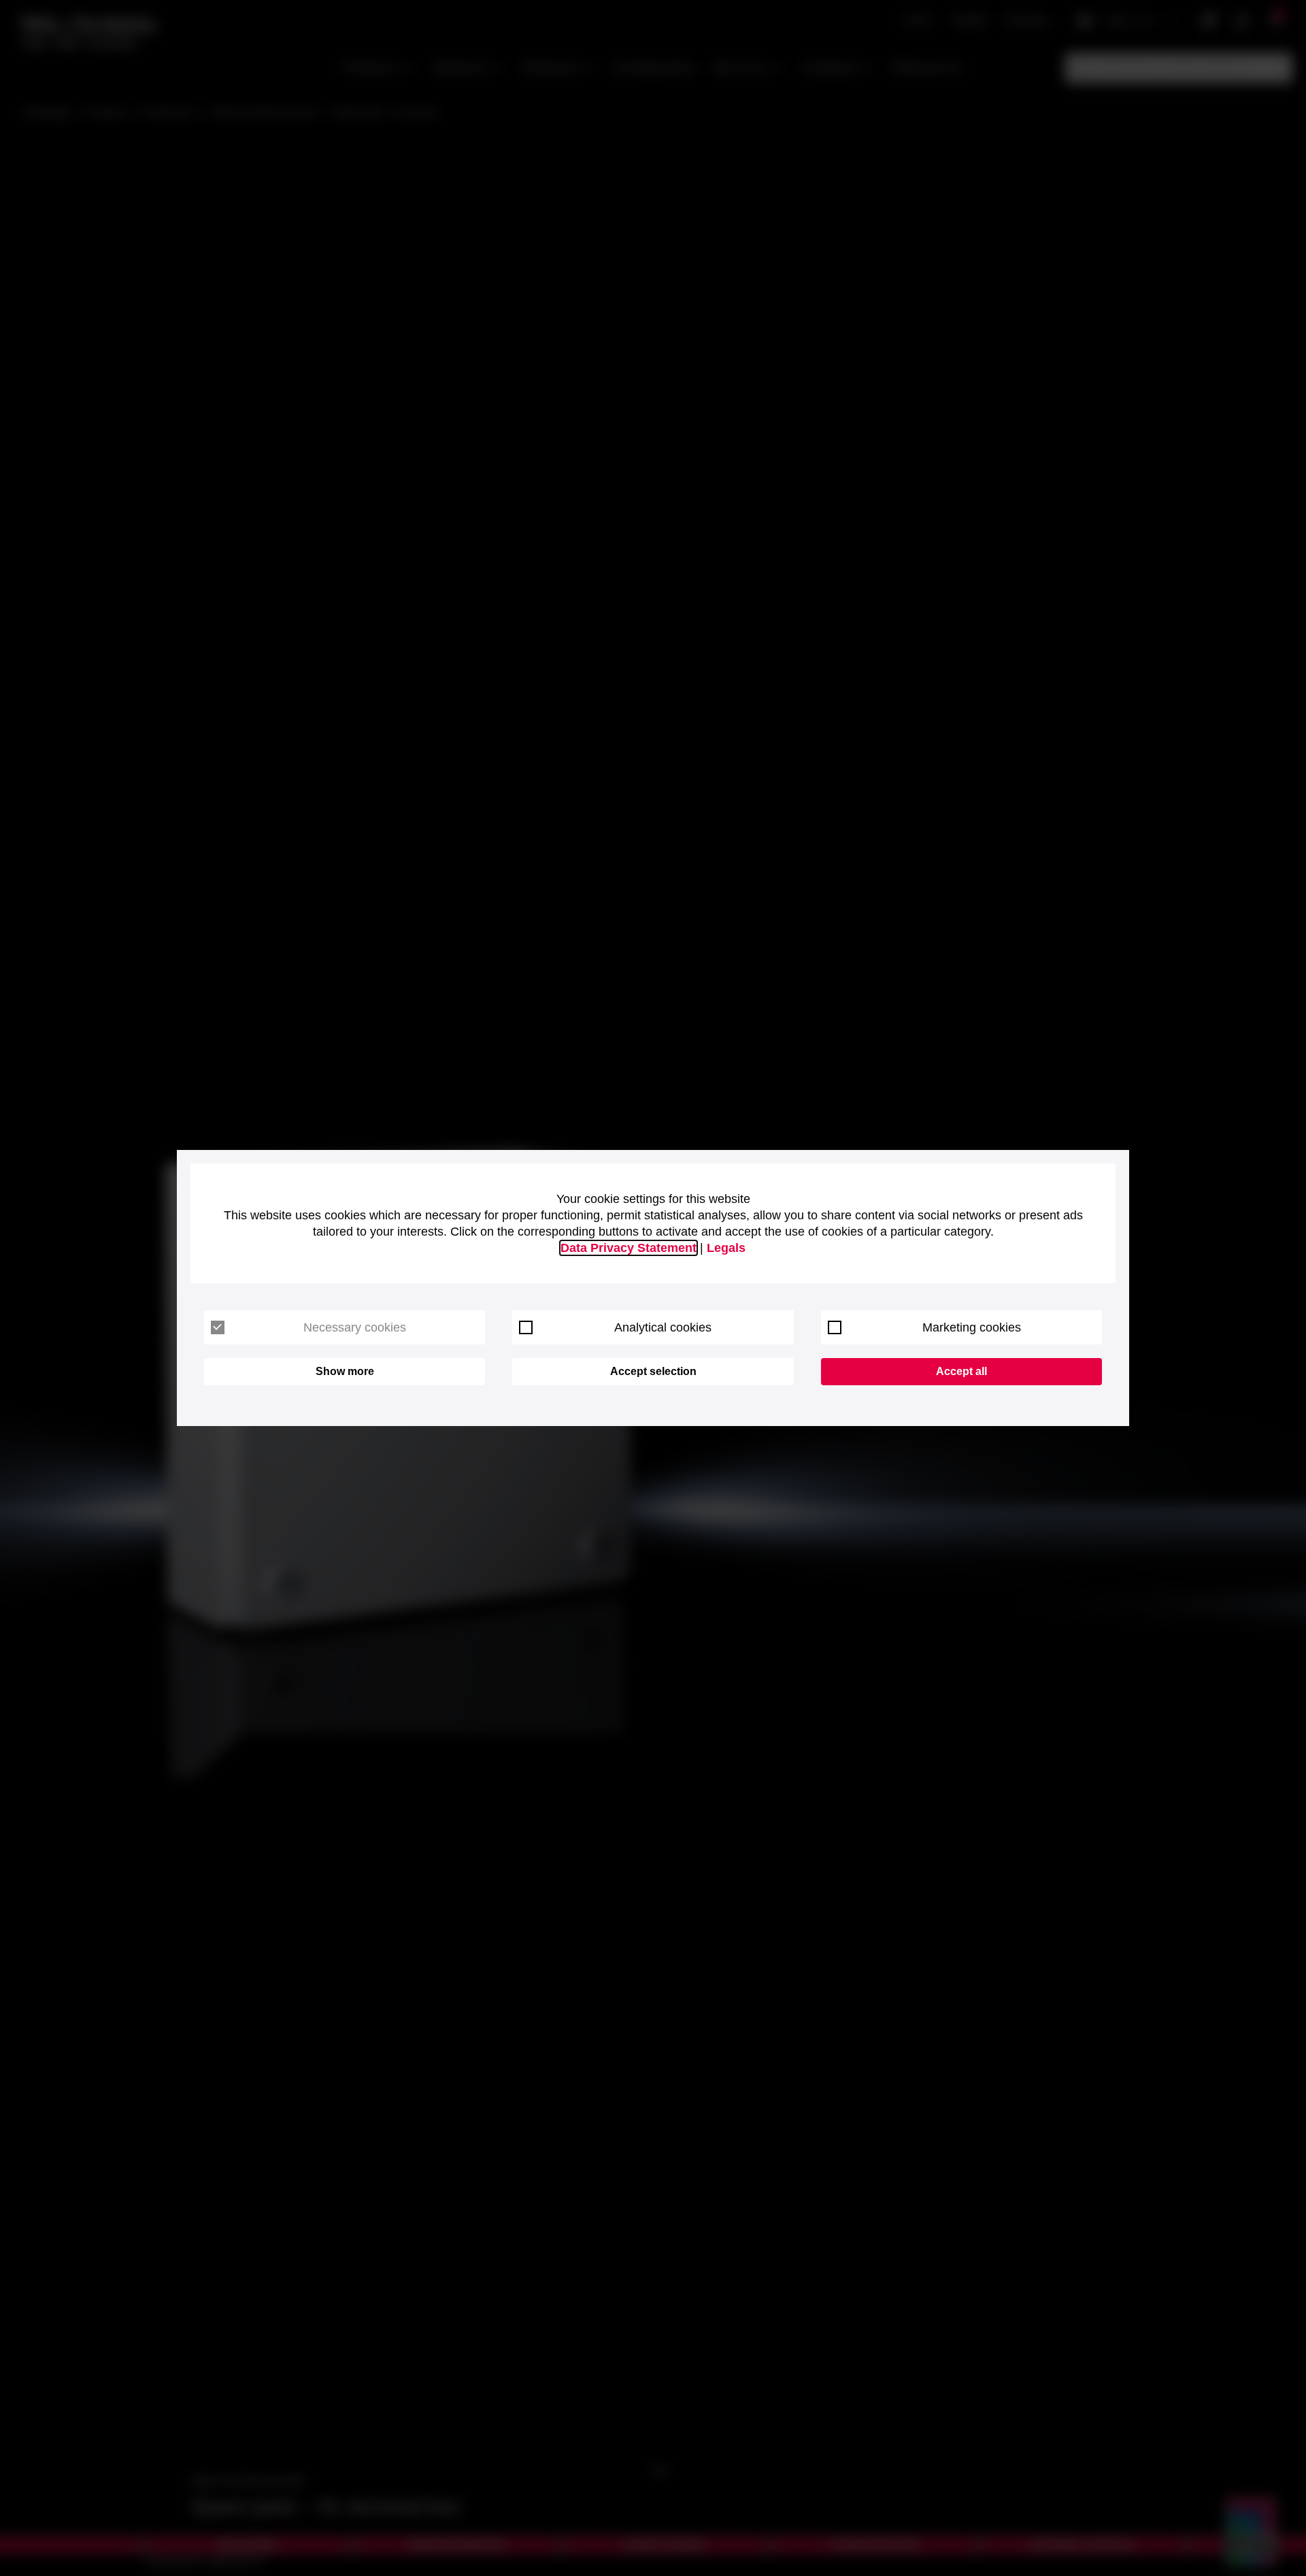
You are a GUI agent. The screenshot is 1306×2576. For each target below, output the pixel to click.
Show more (345, 1371)
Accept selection (653, 1371)
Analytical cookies (663, 1327)
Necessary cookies (355, 1327)
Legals (726, 1248)
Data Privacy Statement (629, 1248)
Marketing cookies (972, 1327)
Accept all (961, 1371)
